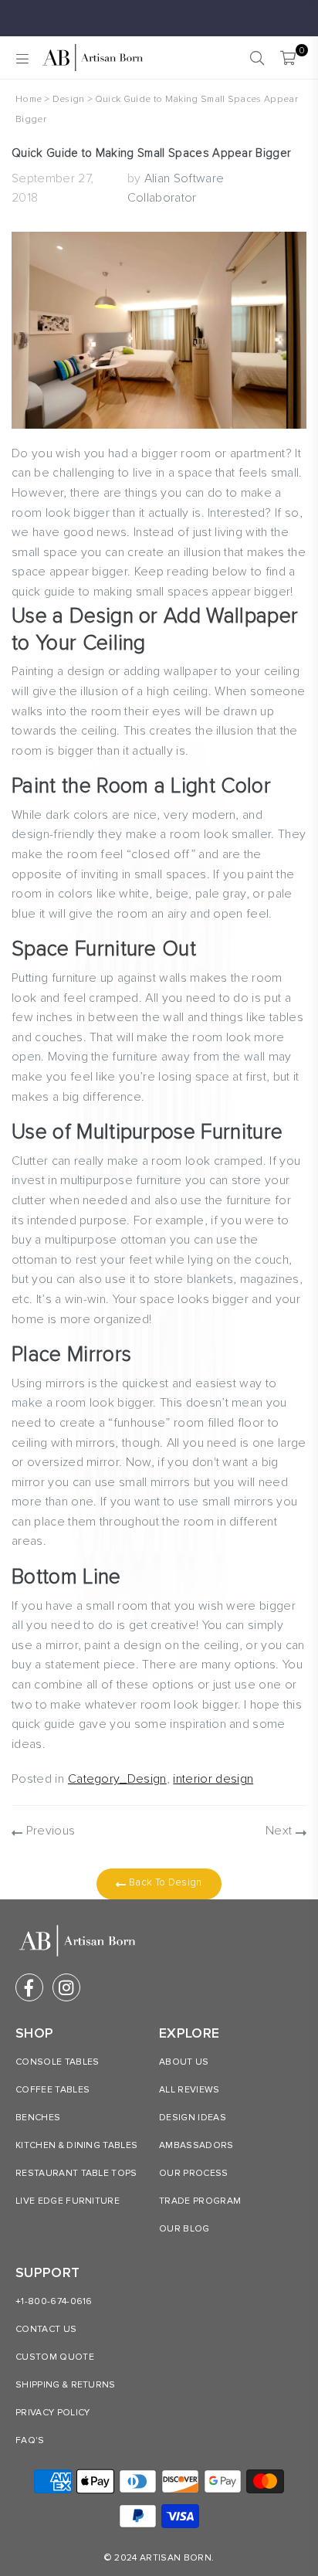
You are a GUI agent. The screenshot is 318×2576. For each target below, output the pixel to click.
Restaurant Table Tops (76, 2173)
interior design (213, 1779)
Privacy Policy (52, 2413)
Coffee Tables (52, 2090)
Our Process (194, 2173)
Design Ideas (193, 2118)
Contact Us (46, 2329)
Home (29, 99)
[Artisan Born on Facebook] (29, 1987)
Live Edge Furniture (68, 2201)
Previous (49, 1831)
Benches (38, 2118)
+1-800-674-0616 (54, 2301)
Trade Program (200, 2201)
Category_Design (117, 1779)
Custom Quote (55, 2357)
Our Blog (184, 2229)
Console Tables (57, 2062)
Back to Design (164, 1882)
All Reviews (189, 2090)
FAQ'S (30, 2440)
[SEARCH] (257, 58)
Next (281, 1831)
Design (69, 99)
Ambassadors (196, 2145)
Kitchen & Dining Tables (76, 2145)
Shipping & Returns (66, 2385)
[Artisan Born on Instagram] (66, 1987)
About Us (184, 2062)
